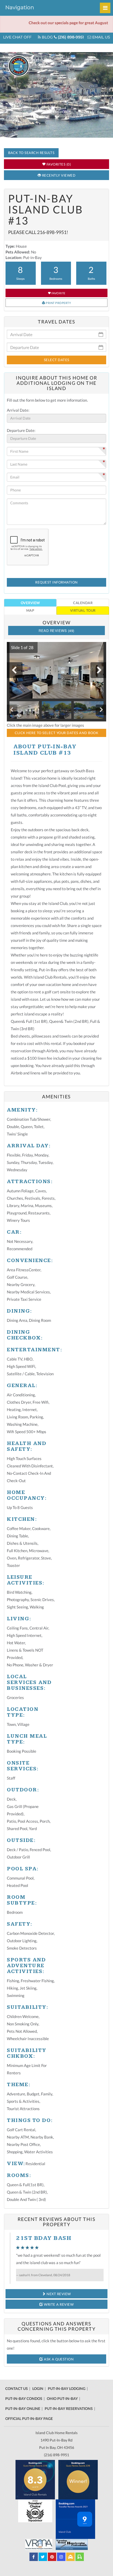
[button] (20, 647)
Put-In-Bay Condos (24, 2398)
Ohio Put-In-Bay (62, 2398)
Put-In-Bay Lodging (67, 2388)
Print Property (58, 303)
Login (38, 2388)
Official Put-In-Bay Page (29, 2418)
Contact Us (17, 2388)
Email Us (101, 37)
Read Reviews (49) (56, 631)
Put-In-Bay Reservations (69, 2408)
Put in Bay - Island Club (39, 66)
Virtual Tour (83, 610)
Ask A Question (58, 2359)
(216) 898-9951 (70, 37)
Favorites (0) (58, 164)
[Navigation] (105, 8)
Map (30, 610)
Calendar (83, 603)
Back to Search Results (31, 153)
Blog (47, 37)
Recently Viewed (58, 175)
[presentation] (15, 670)
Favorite (58, 293)
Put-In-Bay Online (23, 2408)
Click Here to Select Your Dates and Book (56, 733)
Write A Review (58, 2304)
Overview (30, 603)
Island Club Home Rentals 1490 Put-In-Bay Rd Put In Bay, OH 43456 (56, 2440)
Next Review (58, 2294)
